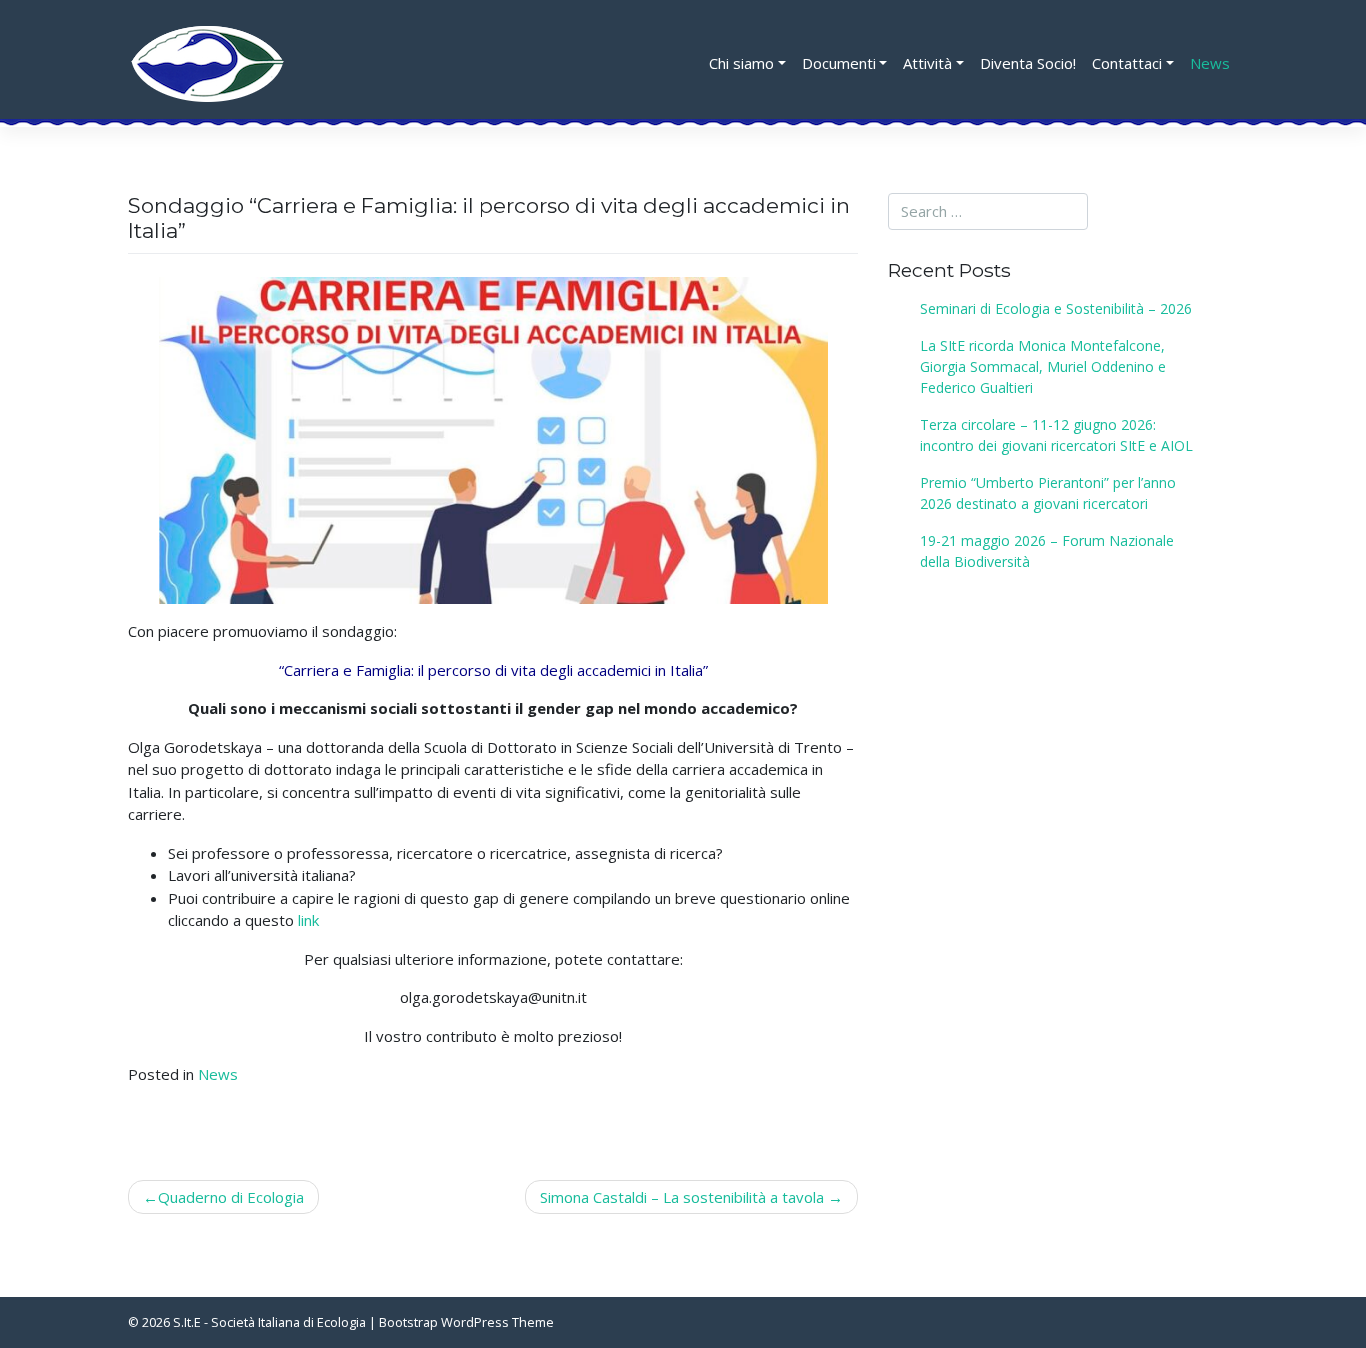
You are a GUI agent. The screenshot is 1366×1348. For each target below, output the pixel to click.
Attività (927, 63)
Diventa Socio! (1028, 63)
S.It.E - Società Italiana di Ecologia (269, 1322)
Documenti (839, 63)
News (1210, 63)
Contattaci (1127, 63)
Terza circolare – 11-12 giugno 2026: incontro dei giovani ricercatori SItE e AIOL (1056, 435)
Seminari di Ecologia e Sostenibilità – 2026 (1056, 308)
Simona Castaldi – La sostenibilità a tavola (682, 1197)
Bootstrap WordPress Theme (466, 1322)
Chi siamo (741, 63)
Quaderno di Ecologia (231, 1197)
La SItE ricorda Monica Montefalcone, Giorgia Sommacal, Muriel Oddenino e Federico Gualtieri (1043, 366)
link (308, 920)
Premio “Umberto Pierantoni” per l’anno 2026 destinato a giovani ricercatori (1048, 493)
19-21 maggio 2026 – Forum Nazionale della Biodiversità (1047, 551)
